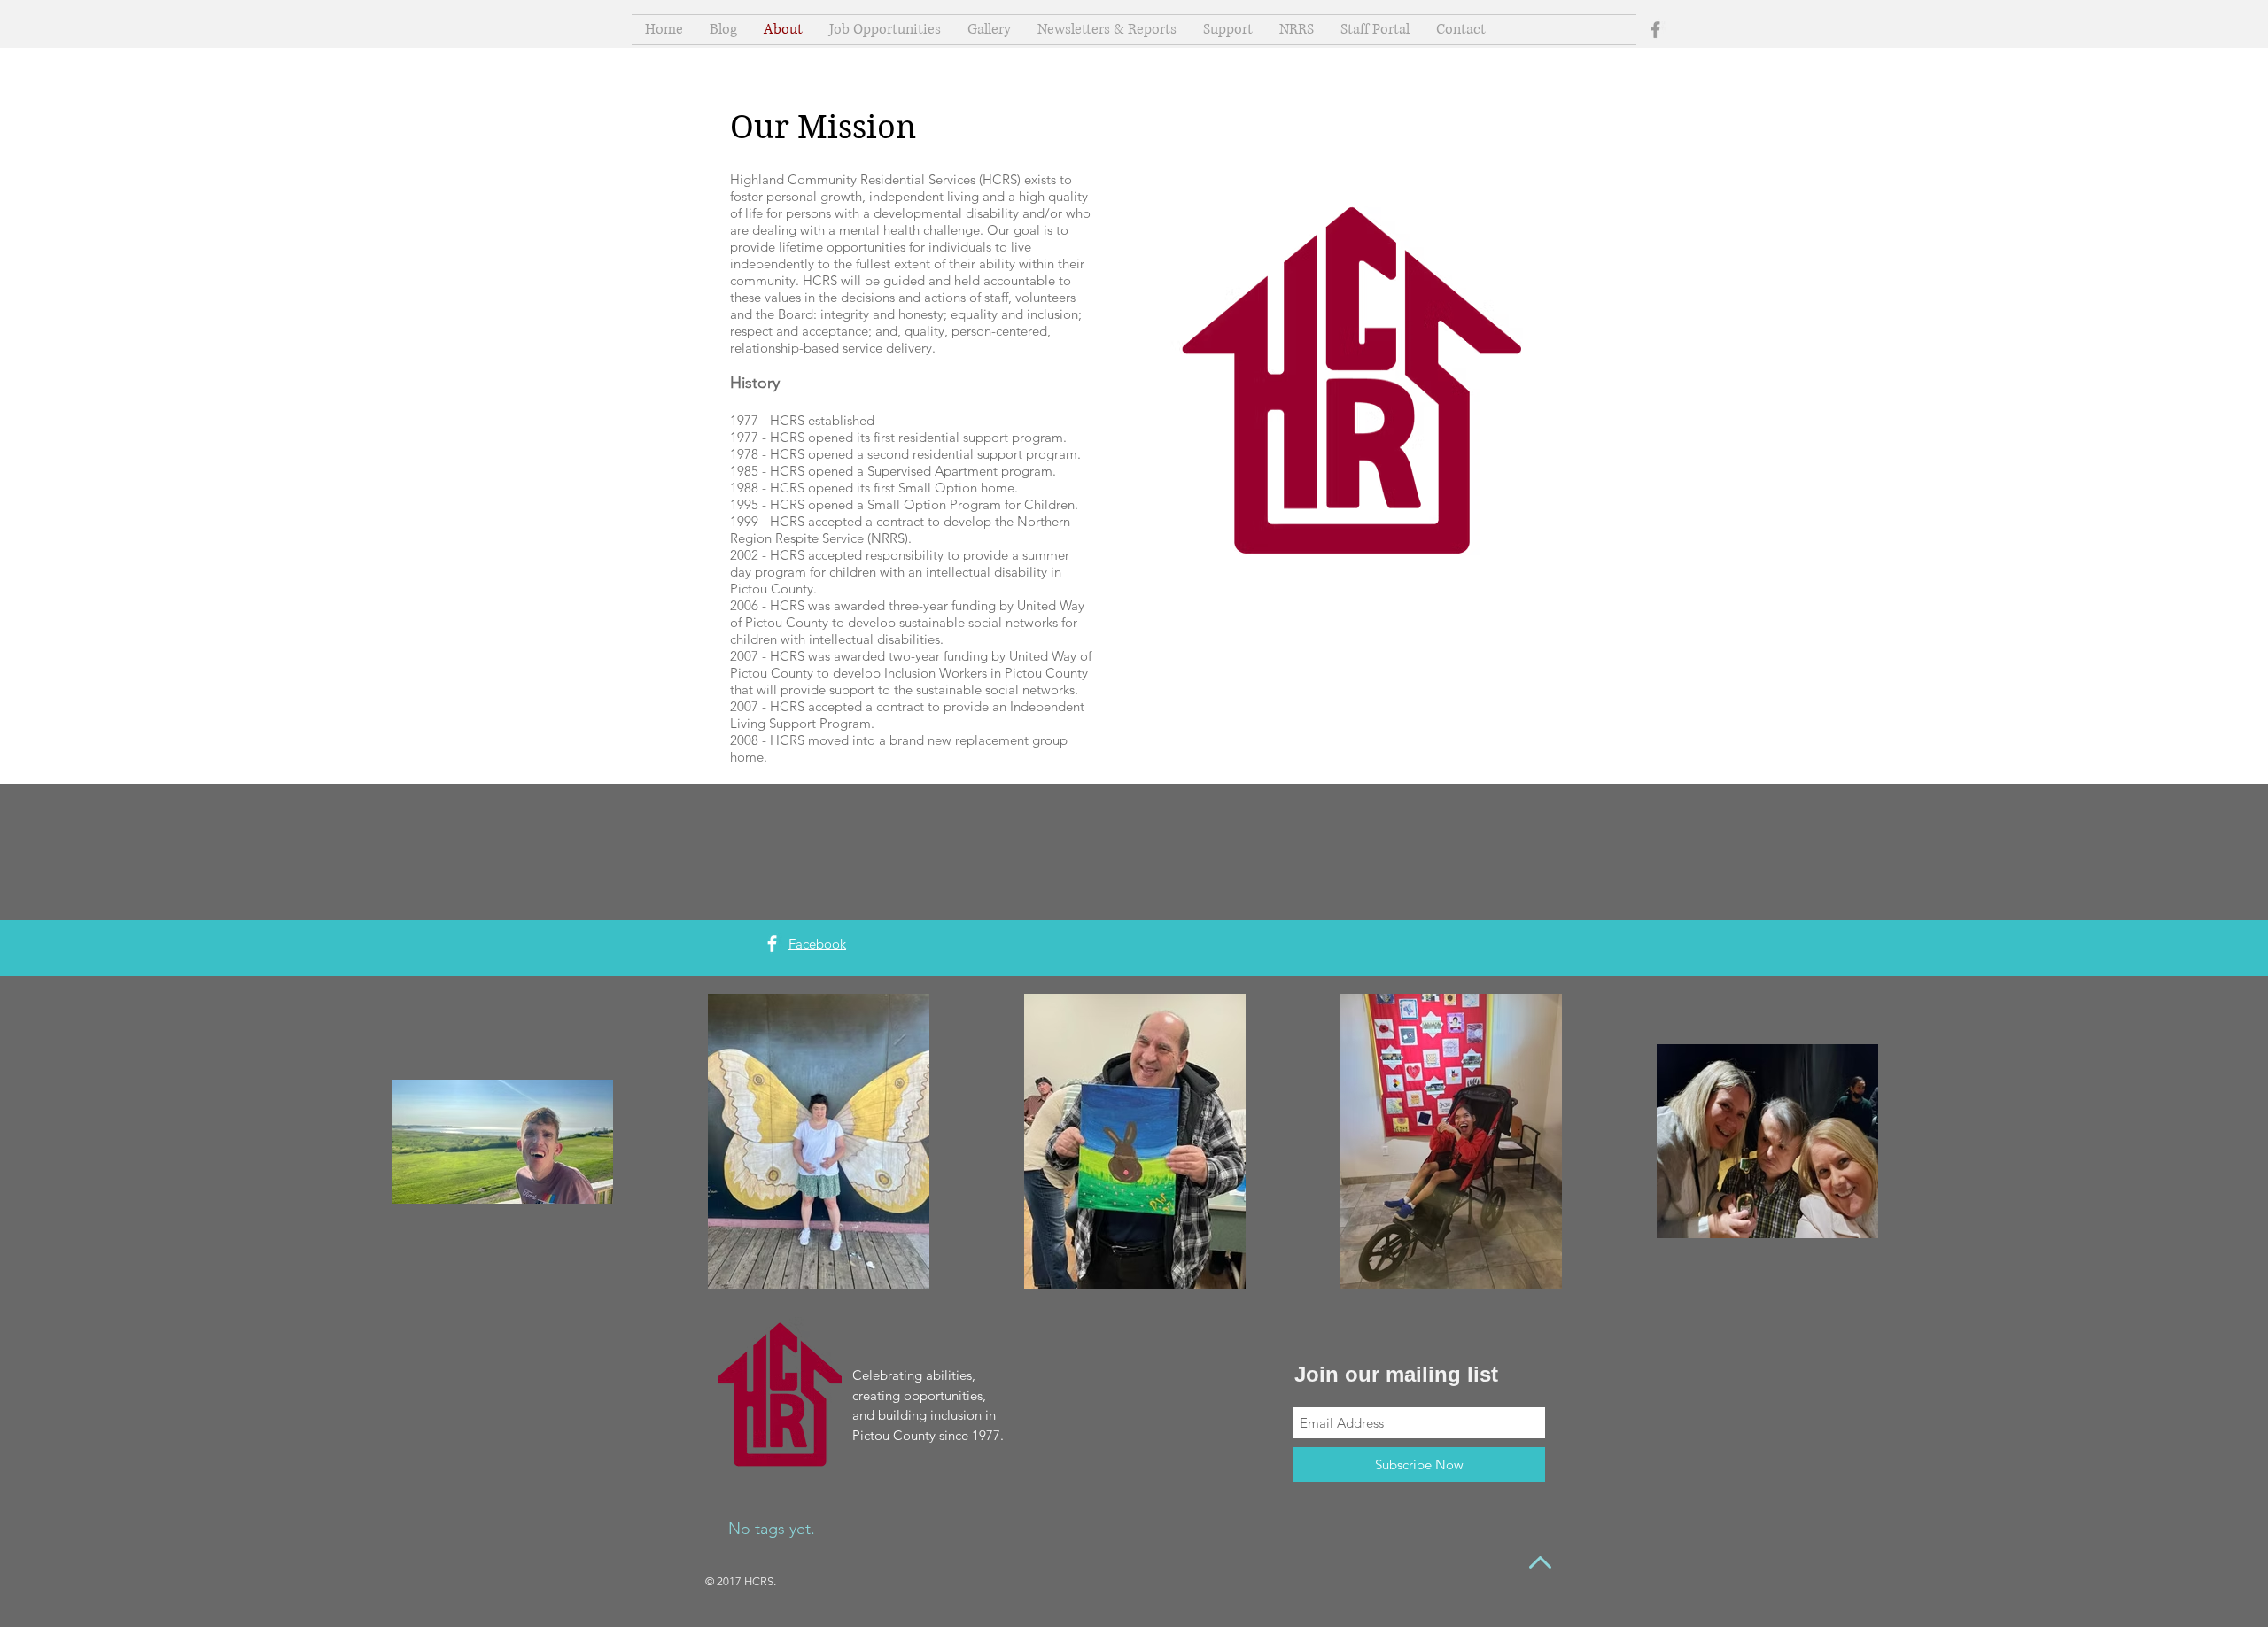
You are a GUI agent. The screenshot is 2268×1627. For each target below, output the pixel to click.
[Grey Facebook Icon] (1655, 30)
